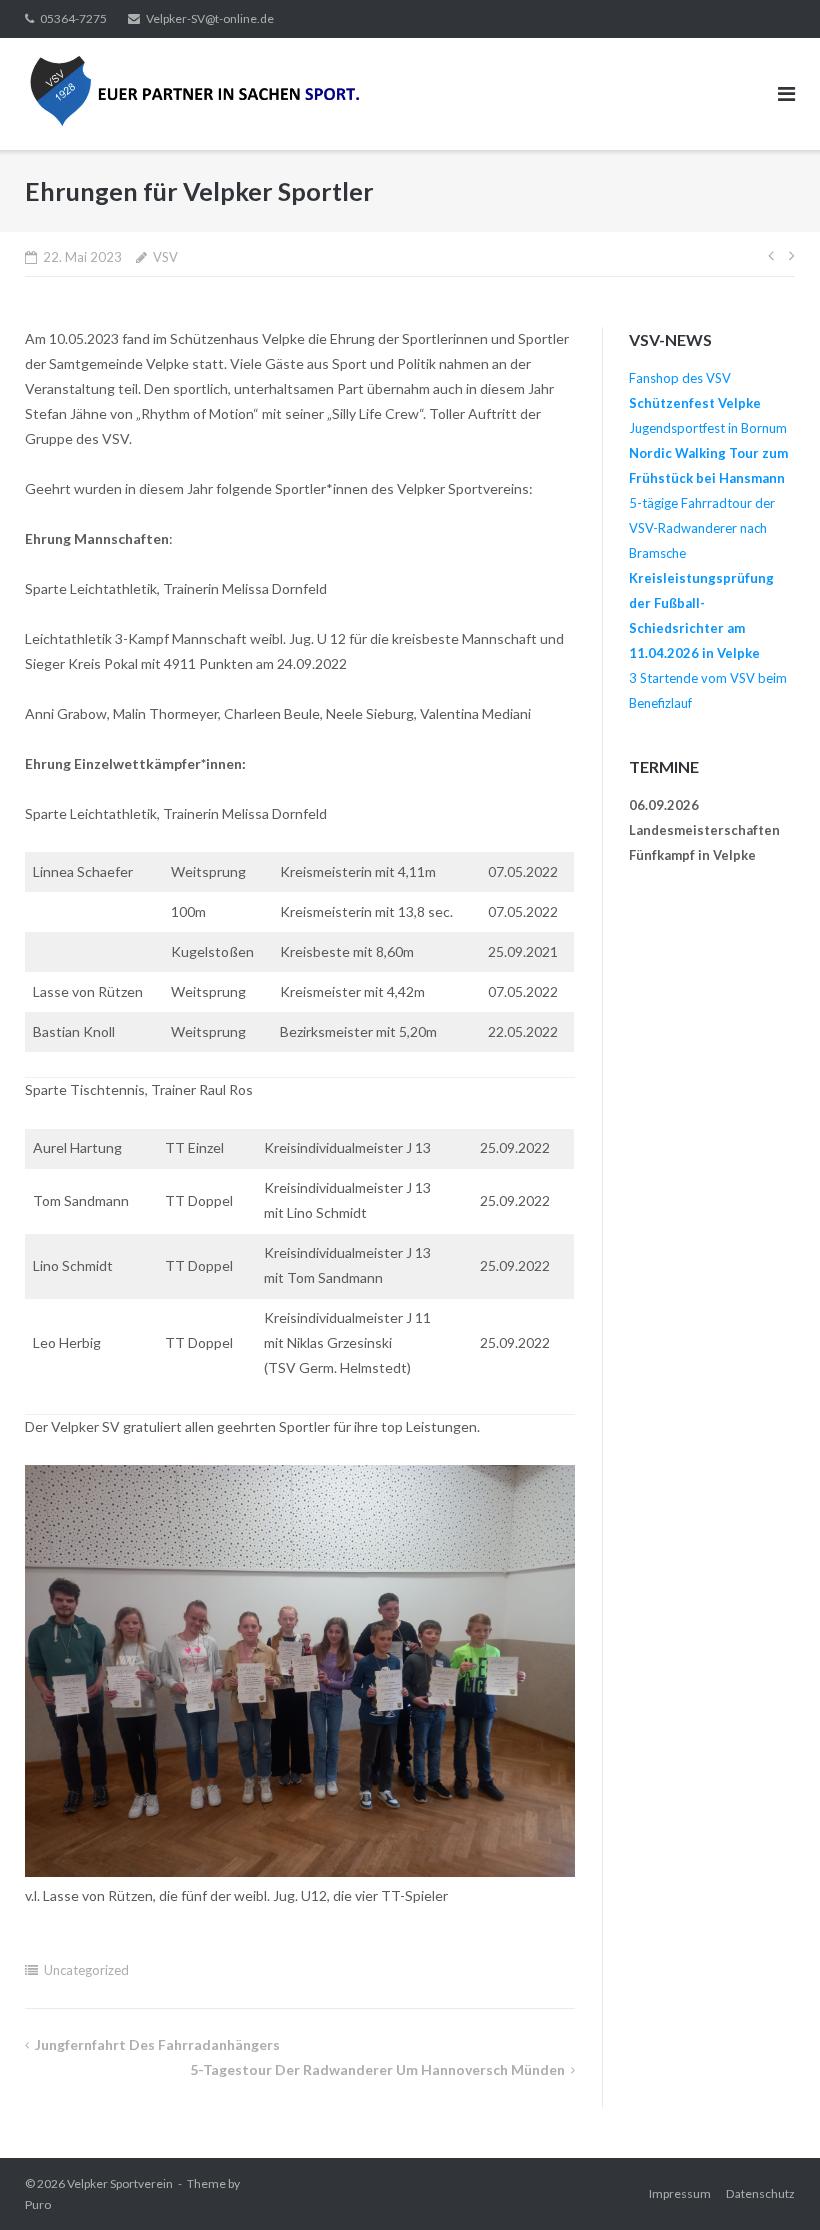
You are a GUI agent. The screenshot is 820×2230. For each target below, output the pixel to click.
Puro (38, 2204)
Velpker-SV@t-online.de (210, 18)
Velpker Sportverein (120, 2183)
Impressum (680, 2193)
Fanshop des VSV (680, 378)
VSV (165, 257)
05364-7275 (73, 18)
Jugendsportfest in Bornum (708, 428)
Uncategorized (86, 1970)
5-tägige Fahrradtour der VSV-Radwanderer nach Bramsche (702, 528)
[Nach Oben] (770, 2182)
